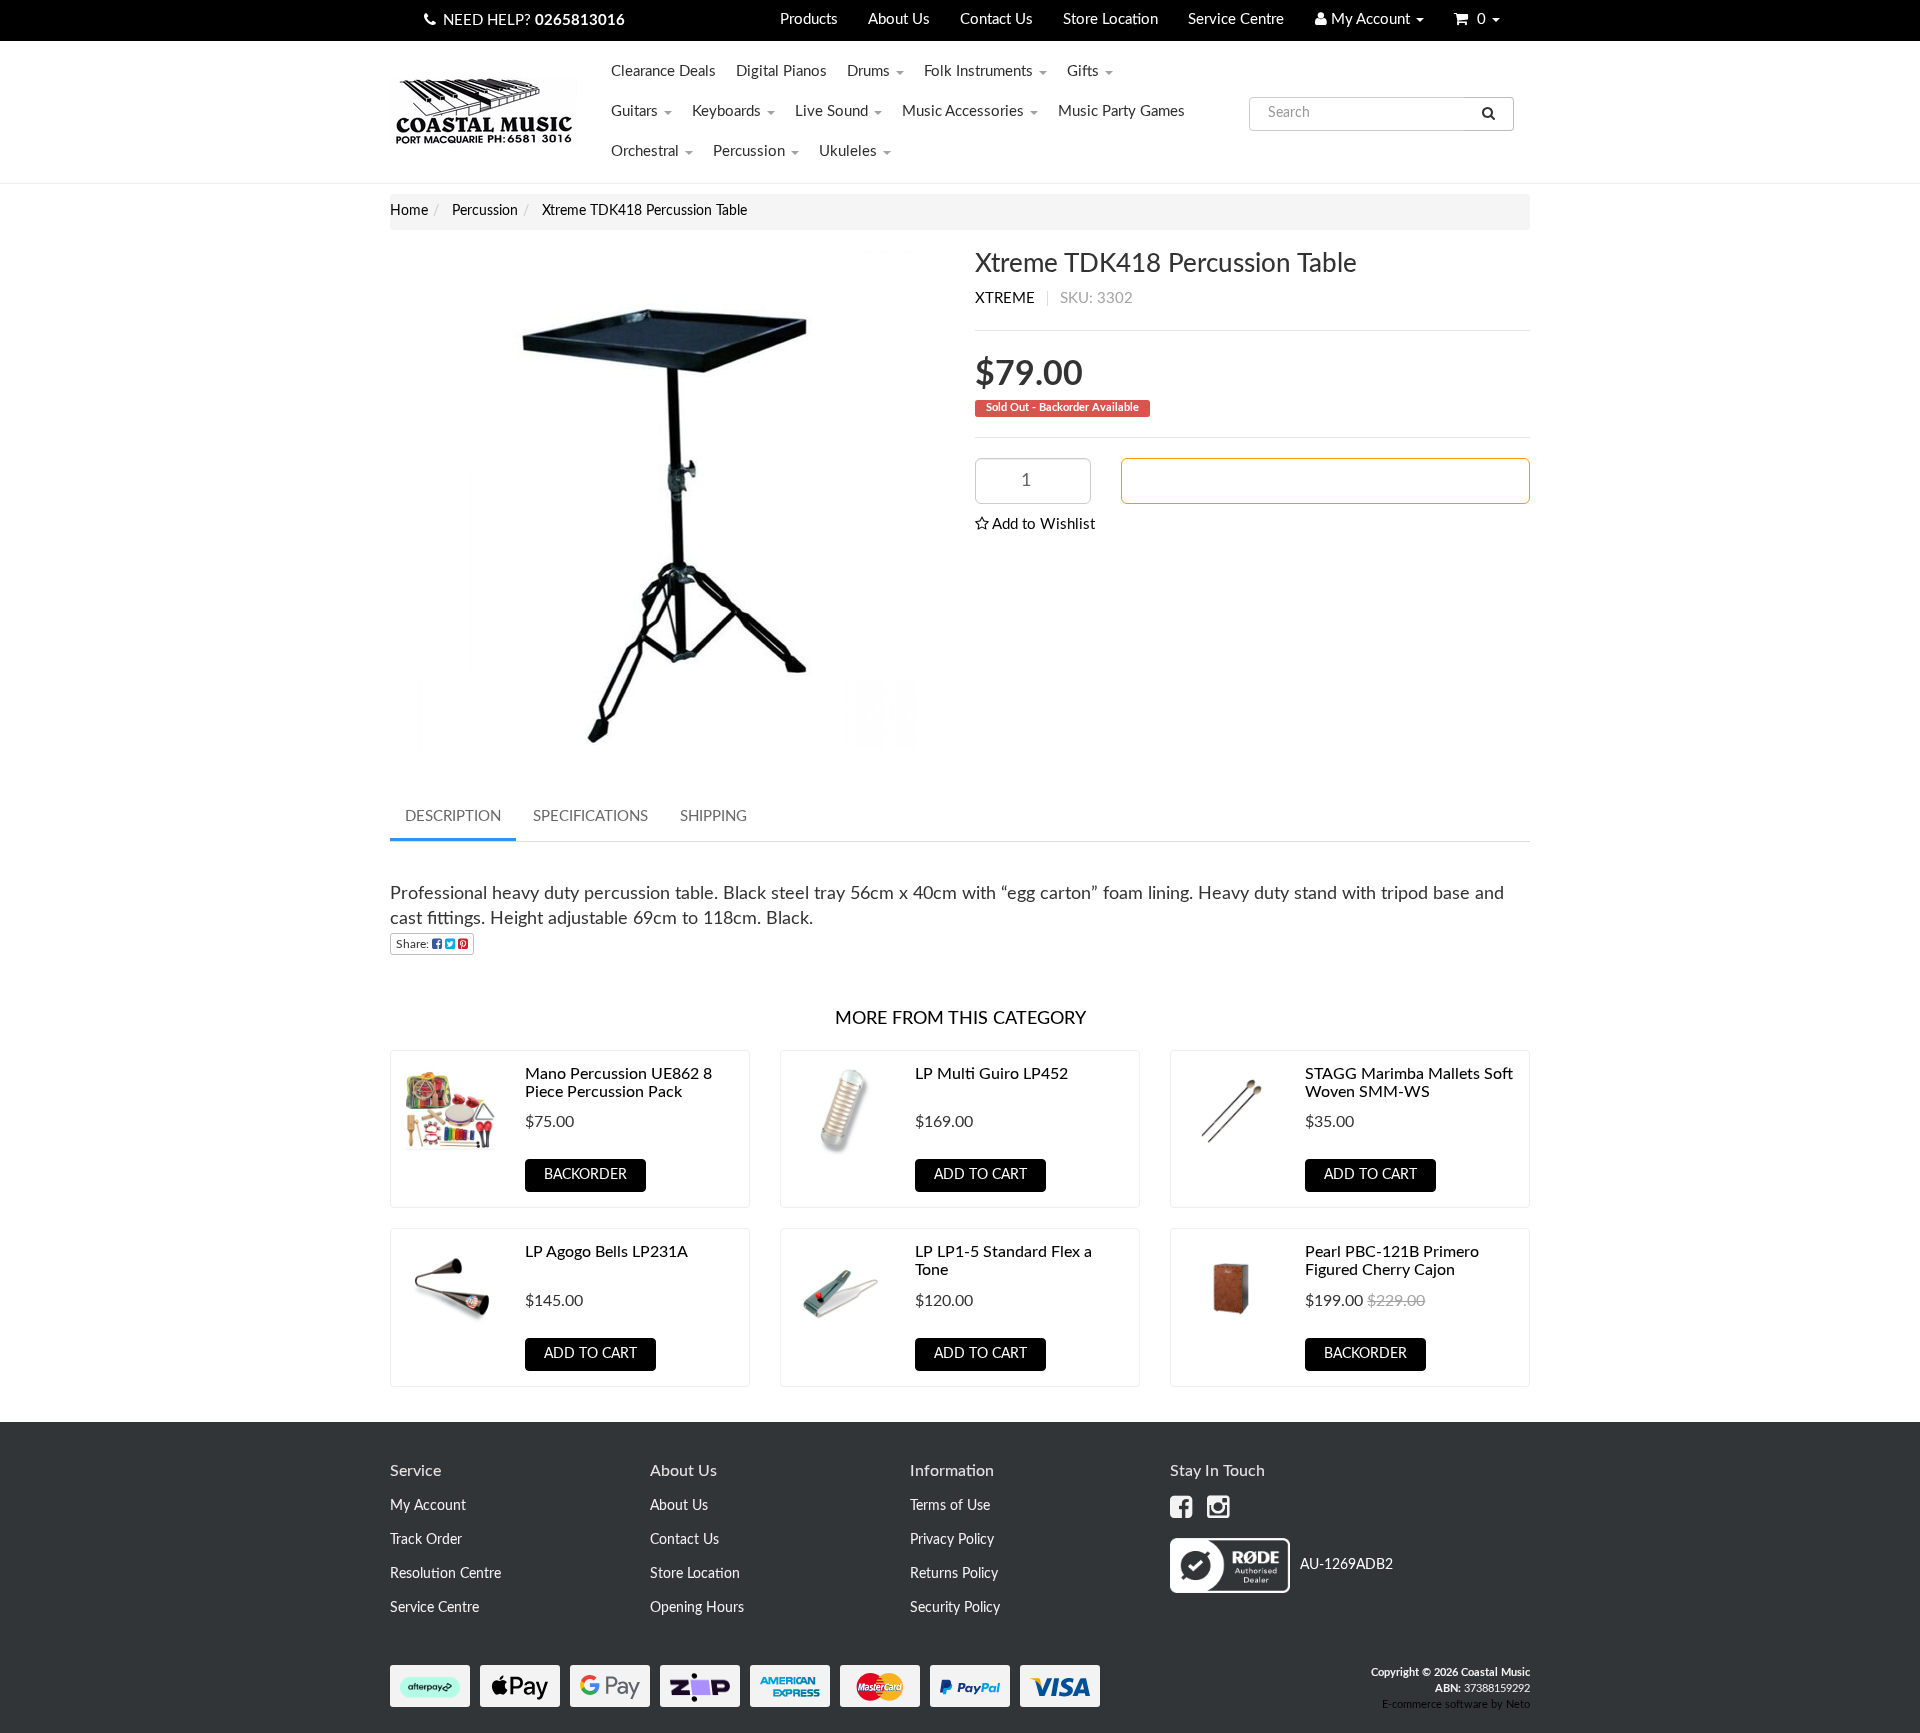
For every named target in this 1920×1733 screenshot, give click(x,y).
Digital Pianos (781, 71)
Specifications (590, 816)
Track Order (426, 1540)
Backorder (1333, 481)
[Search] (1489, 114)
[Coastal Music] (483, 111)
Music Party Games (1121, 111)
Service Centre (1236, 19)
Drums (870, 71)
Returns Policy (954, 1574)
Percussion (751, 151)
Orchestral (647, 151)
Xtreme (1005, 298)
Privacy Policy (952, 1540)
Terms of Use (950, 1506)
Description (453, 816)
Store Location (1110, 19)
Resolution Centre (445, 1574)
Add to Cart (980, 1175)
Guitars (636, 111)
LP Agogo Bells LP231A (606, 1252)
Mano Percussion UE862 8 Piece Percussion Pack (618, 1083)
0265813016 (580, 20)
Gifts (1085, 71)
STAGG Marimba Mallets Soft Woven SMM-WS (1409, 1083)
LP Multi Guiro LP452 (991, 1074)
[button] (1035, 524)
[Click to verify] (1281, 1589)
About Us (899, 19)
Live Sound (833, 111)
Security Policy (955, 1608)
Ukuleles (850, 151)
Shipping (713, 816)
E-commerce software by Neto (1456, 1704)
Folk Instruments (980, 71)
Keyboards (728, 111)
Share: (414, 944)
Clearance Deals (663, 71)
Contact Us (996, 19)
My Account (428, 1506)
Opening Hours (697, 1608)
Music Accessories (965, 111)
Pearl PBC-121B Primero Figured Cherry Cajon (1392, 1261)
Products (809, 19)
